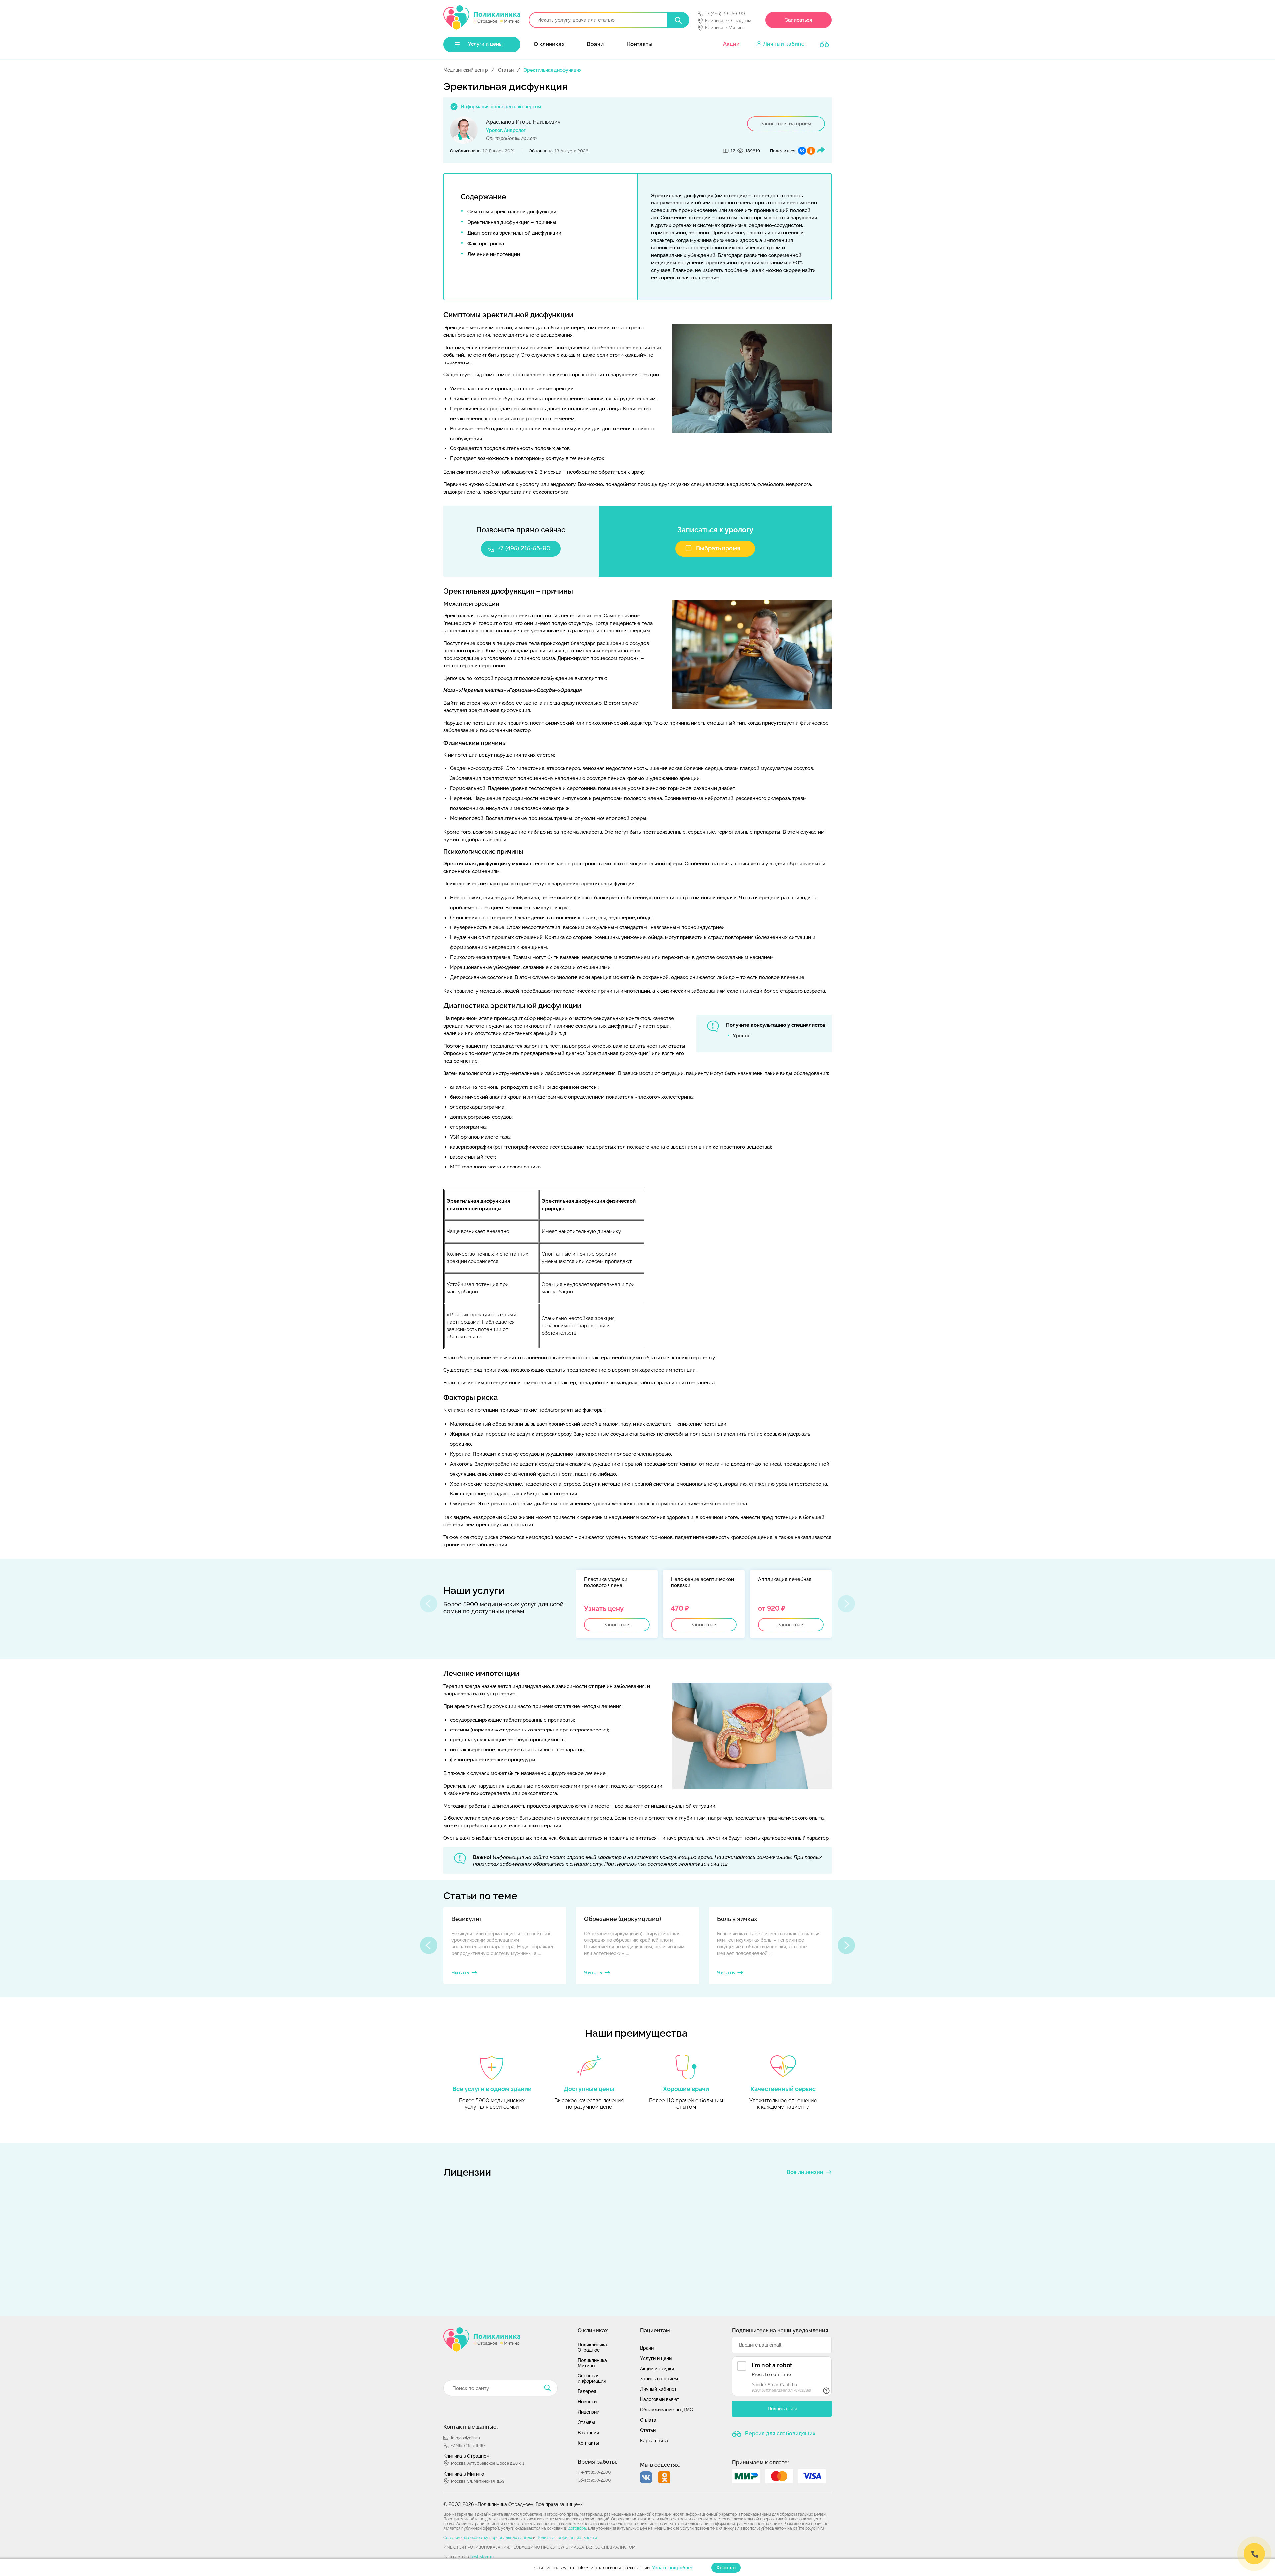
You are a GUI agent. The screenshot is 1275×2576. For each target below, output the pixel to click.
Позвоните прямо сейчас (521, 530)
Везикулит (467, 1919)
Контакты (640, 44)
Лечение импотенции (494, 254)
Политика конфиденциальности (567, 2538)
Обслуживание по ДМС (667, 2410)
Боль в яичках (737, 1919)
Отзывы (586, 2422)
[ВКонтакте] (802, 151)
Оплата (648, 2420)
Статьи (506, 70)
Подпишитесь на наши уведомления (780, 2331)
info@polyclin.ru (466, 2438)
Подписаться (782, 2409)
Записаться (799, 20)
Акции (731, 44)
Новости (587, 2402)
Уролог (741, 1036)
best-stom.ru (482, 2557)
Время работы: (597, 2462)
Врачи (595, 44)
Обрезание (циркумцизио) (623, 1919)
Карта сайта (654, 2441)
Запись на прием (659, 2379)
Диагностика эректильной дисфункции (514, 233)
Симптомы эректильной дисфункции (512, 212)
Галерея (587, 2391)
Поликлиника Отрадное (592, 2347)
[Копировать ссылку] (821, 151)
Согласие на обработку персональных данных (488, 2538)
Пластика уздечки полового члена (606, 1582)
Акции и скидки (657, 2369)
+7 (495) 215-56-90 (725, 14)
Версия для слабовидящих (780, 2433)
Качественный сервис (783, 2089)
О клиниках (549, 44)
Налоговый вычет (660, 2399)
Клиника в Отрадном (728, 21)
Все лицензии (805, 2172)
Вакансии (588, 2433)
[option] (617, 1604)
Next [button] (846, 1945)
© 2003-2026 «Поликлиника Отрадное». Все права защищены (513, 2504)
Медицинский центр (466, 70)
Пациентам (655, 2331)
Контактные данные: (471, 2427)
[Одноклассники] (811, 151)
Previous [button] (429, 1945)
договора (577, 2528)
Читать (460, 1973)
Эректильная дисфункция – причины (512, 222)
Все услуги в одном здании (492, 2089)
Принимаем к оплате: (761, 2463)
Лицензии (589, 2412)
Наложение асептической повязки (703, 1582)
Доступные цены (589, 2089)
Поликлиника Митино (592, 2363)
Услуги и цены (485, 44)
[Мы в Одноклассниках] (664, 2477)
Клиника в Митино (725, 28)
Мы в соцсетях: (660, 2465)
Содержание (483, 197)
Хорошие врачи (686, 2089)
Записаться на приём (786, 124)
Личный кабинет (785, 44)
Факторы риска (486, 244)
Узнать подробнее (673, 2568)
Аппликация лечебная (785, 1579)
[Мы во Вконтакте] (646, 2477)
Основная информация (592, 2378)
